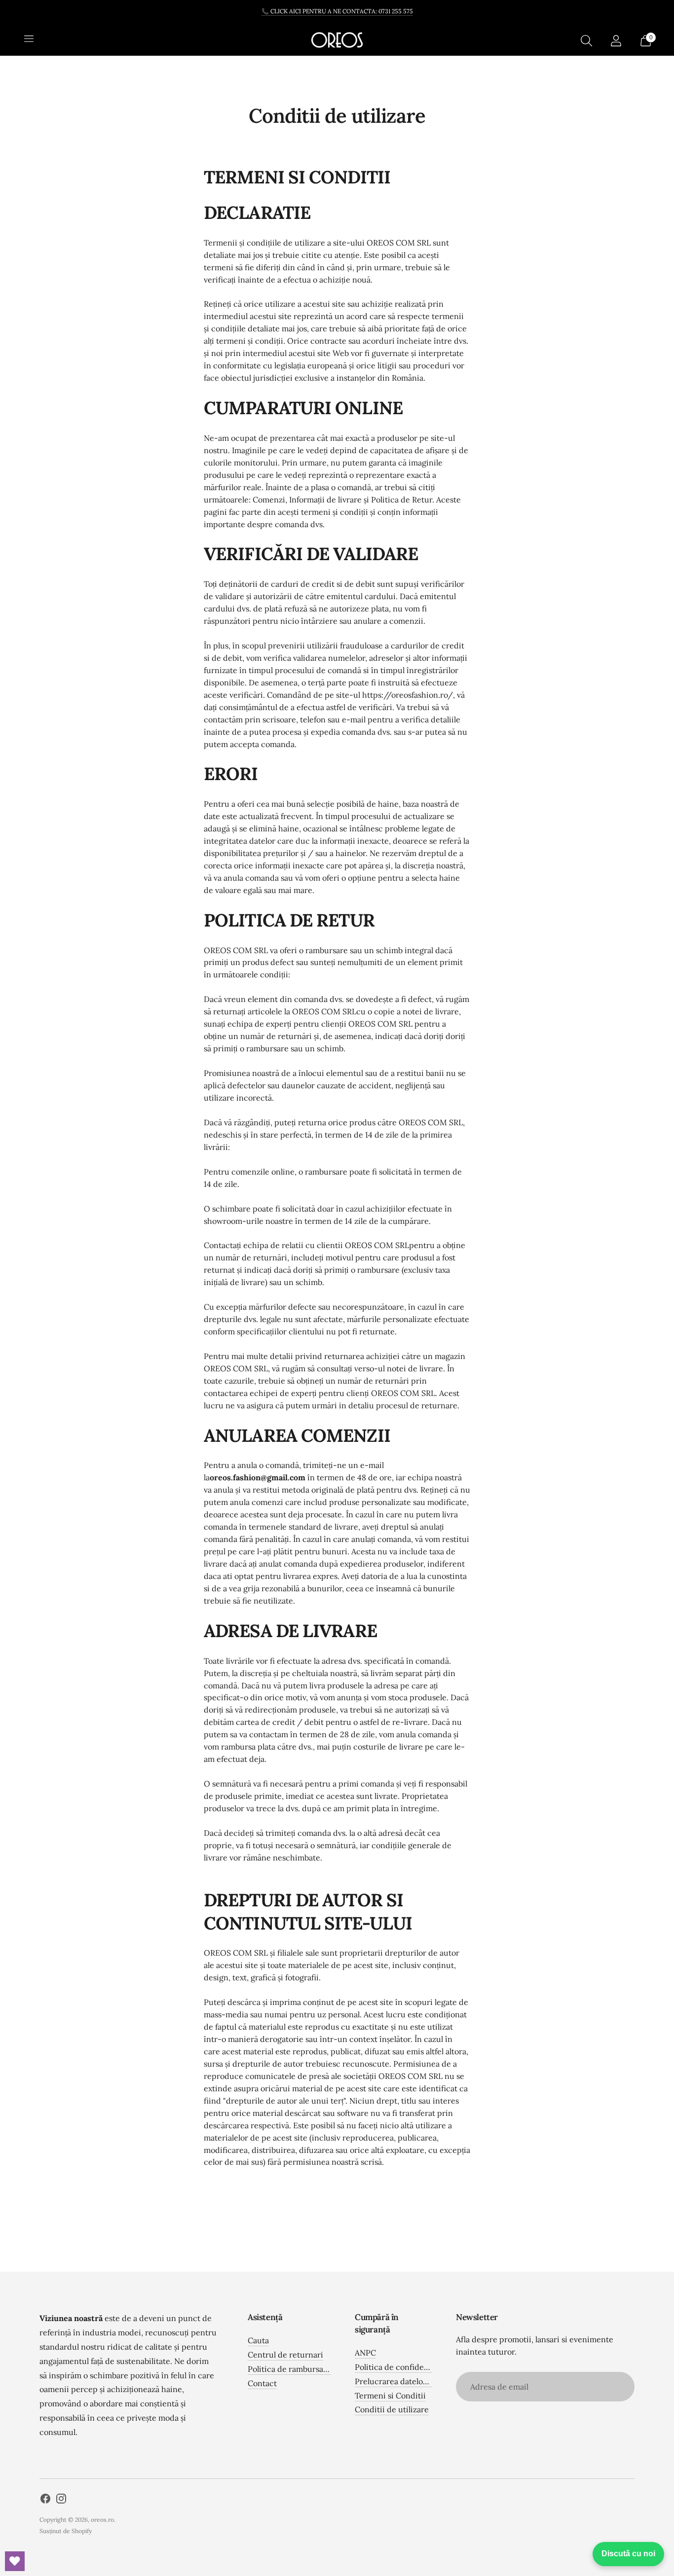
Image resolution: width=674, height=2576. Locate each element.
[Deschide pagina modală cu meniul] (29, 40)
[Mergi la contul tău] (616, 40)
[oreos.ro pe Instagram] (61, 2500)
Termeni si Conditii (390, 2396)
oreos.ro (102, 2520)
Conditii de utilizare (392, 2409)
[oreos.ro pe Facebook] (45, 2500)
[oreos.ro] (337, 40)
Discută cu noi (628, 2554)
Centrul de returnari (285, 2355)
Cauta (258, 2340)
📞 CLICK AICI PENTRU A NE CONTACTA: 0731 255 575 (337, 11)
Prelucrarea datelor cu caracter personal (430, 2381)
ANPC (365, 2353)
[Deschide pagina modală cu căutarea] (586, 40)
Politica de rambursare (289, 2369)
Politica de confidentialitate (406, 2367)
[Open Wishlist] (15, 2561)
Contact (262, 2383)
